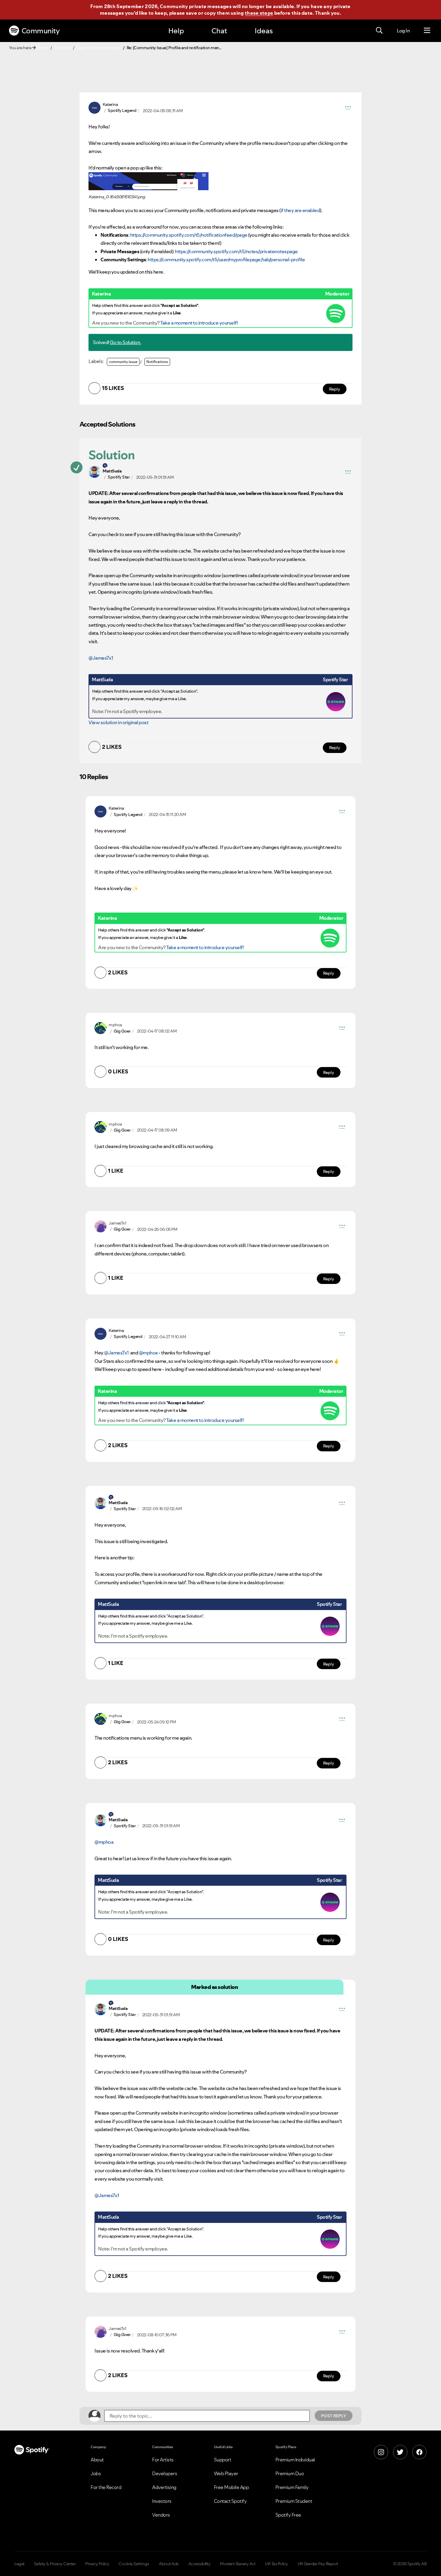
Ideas (264, 31)
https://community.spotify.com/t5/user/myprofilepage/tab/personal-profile (226, 259)
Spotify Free (288, 2515)
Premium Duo (290, 2473)
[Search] (379, 31)
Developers (165, 2473)
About (97, 2460)
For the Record (106, 2487)
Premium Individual (295, 2460)
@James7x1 (101, 658)
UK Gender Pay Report (318, 2564)
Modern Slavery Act (238, 2564)
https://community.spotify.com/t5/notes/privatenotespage (236, 251)
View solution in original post (118, 722)
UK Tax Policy (276, 2564)
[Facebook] (419, 2452)
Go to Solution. (125, 342)
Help (176, 31)
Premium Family (292, 2487)
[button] (348, 108)
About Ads (169, 2564)
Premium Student (294, 2501)
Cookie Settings (134, 2564)
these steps (259, 13)
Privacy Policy (97, 2564)
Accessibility (199, 2564)
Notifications (157, 362)
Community (41, 31)
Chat (219, 31)
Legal (19, 2564)
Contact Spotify (230, 2501)
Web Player (226, 2473)
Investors (162, 2501)
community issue (123, 362)
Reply (335, 389)
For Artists (163, 2460)
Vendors (161, 2515)
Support (223, 2460)
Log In (403, 31)
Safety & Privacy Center (55, 2564)
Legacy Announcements (99, 48)
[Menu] (427, 31)
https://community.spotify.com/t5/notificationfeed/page (189, 235)
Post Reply (334, 2416)
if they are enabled (300, 210)
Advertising (164, 2487)
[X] (400, 2452)
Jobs (96, 2473)
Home (43, 48)
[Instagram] (381, 2452)
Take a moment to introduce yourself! (199, 323)
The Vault (62, 48)
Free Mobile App (231, 2487)
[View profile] (94, 107)
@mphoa (148, 1353)
